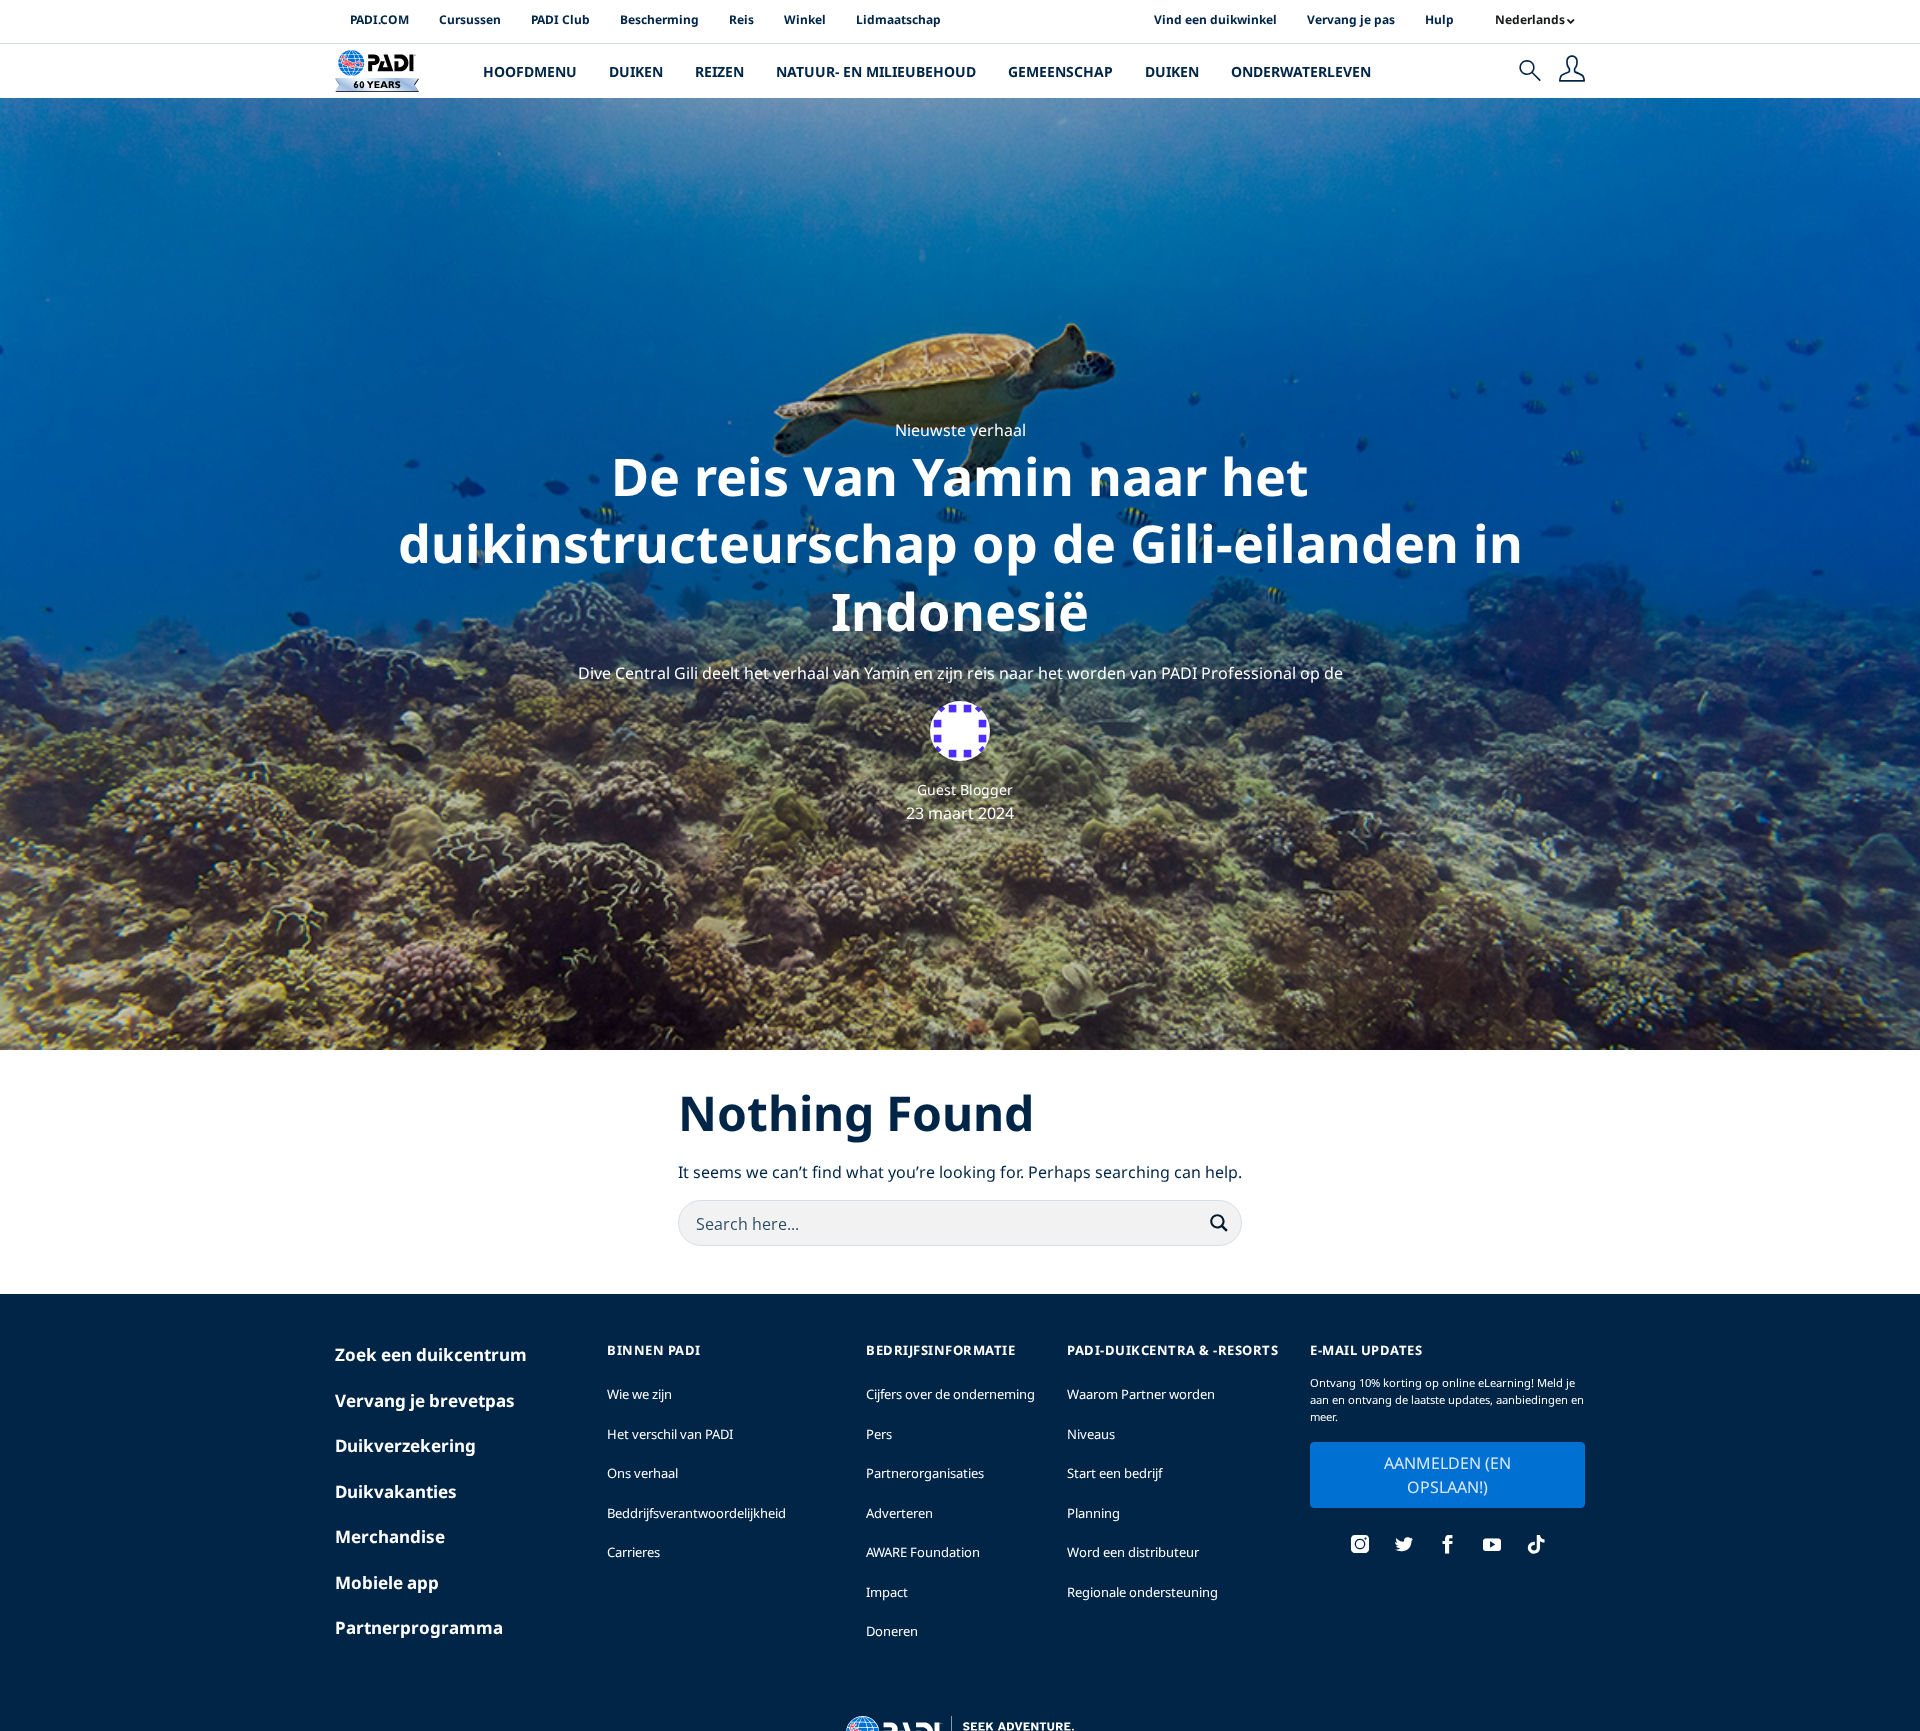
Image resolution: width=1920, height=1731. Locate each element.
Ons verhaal (642, 1473)
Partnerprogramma (419, 1627)
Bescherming (659, 19)
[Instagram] (1360, 1546)
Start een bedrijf (1114, 1473)
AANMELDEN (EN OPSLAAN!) (1447, 1475)
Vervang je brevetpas (425, 1400)
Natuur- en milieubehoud (876, 71)
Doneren (892, 1631)
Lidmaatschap (898, 19)
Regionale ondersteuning (1142, 1592)
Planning (1093, 1513)
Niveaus (1091, 1434)
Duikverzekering (405, 1445)
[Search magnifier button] (1219, 1223)
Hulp (1439, 19)
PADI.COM (379, 19)
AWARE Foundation (923, 1552)
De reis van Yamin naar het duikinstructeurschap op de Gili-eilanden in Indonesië (960, 543)
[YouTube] (1492, 1546)
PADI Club (560, 19)
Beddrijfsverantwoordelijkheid (696, 1513)
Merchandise (390, 1536)
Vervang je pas (1351, 19)
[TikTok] (1536, 1546)
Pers (879, 1434)
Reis (741, 19)
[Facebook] (1448, 1546)
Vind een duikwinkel (1215, 19)
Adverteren (899, 1513)
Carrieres (633, 1552)
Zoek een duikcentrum (431, 1354)
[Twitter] (1404, 1546)
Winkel (805, 19)
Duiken (636, 71)
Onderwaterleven (1301, 71)
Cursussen (470, 19)
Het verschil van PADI (670, 1434)
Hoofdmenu (530, 71)
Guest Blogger (965, 789)
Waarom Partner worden (1141, 1394)
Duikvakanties (396, 1491)
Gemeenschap (1060, 71)
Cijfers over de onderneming (950, 1394)
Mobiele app (387, 1582)
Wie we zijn (639, 1394)
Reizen (719, 71)
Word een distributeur (1133, 1552)
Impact (887, 1592)
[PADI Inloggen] (1572, 71)
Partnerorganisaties (925, 1473)
